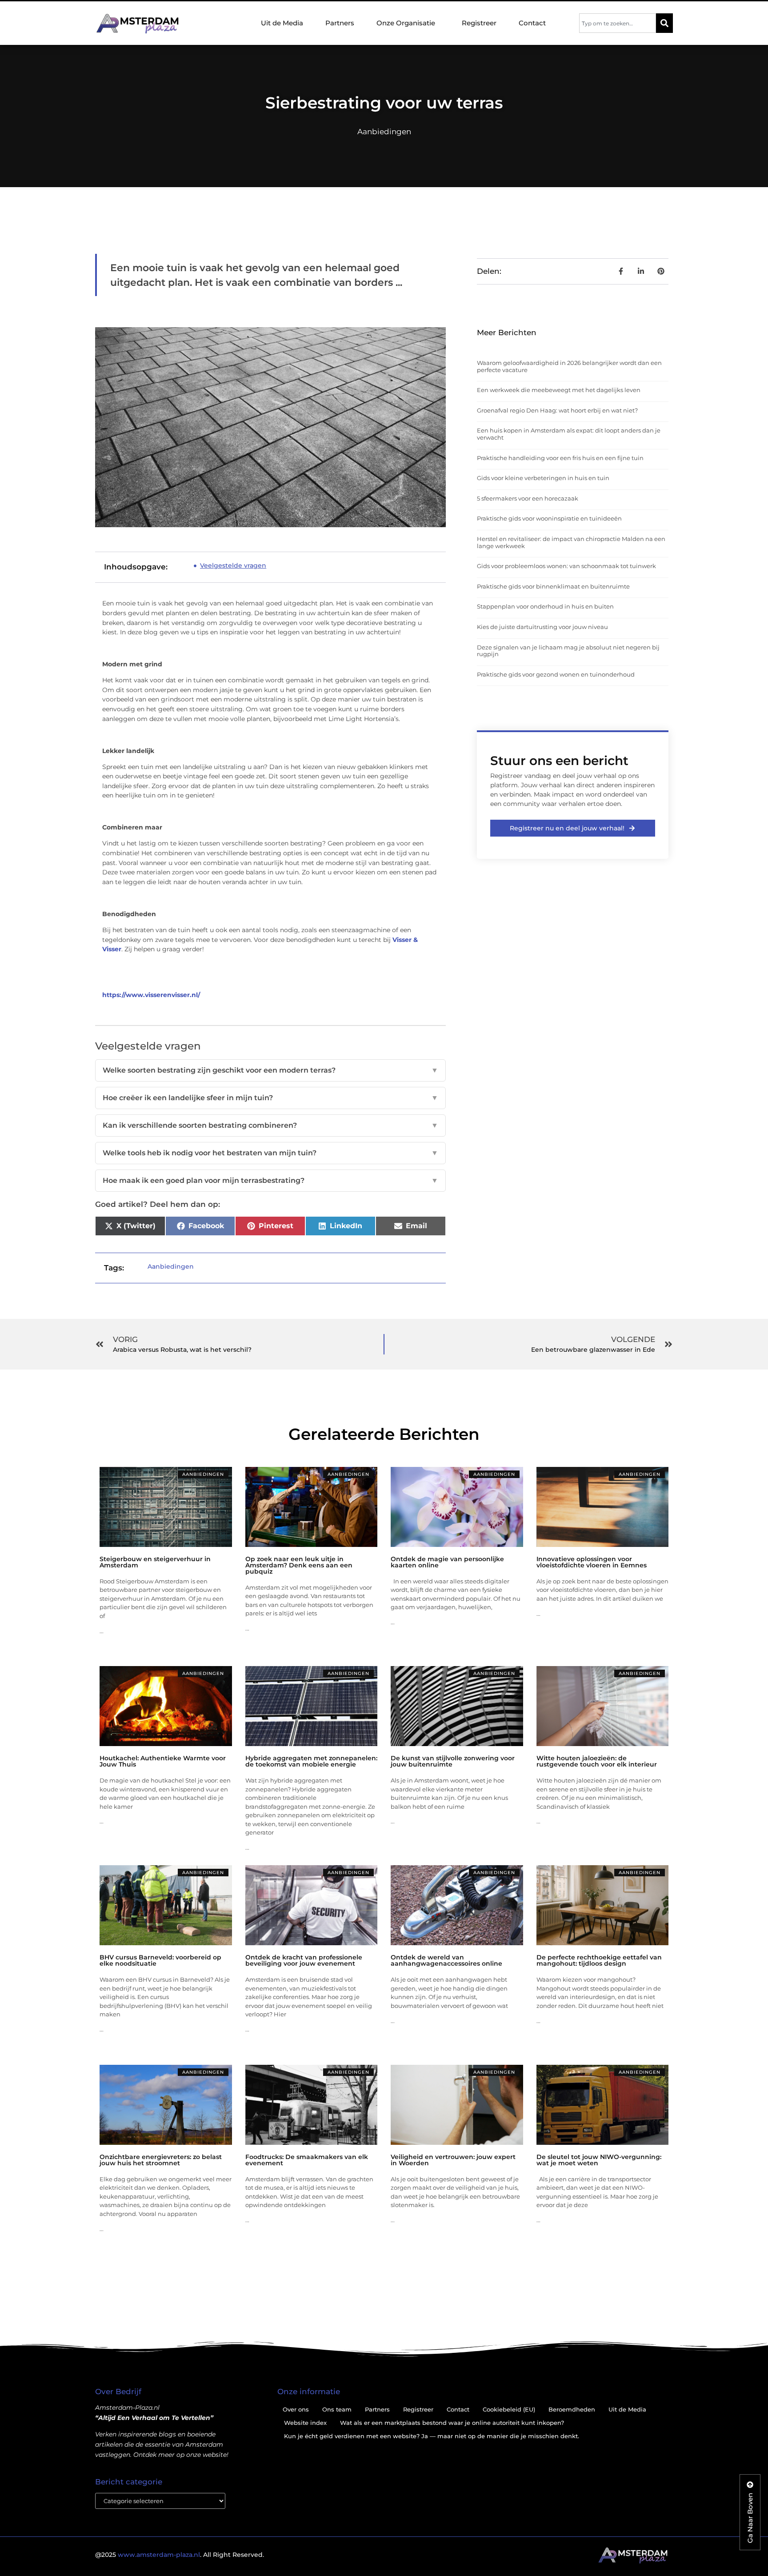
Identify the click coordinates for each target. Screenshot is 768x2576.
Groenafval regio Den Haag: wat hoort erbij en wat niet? (557, 410)
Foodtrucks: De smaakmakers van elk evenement (307, 2160)
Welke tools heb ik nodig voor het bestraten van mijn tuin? (270, 1153)
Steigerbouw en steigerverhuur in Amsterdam (155, 1562)
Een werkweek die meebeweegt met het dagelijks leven (559, 390)
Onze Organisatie (406, 23)
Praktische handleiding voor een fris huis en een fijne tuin (560, 458)
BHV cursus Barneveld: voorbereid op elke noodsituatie (160, 1960)
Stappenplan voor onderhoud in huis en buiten (545, 606)
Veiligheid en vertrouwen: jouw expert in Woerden (453, 2160)
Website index (305, 2423)
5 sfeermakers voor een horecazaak (528, 498)
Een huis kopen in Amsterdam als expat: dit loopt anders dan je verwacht (569, 434)
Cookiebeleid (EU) (509, 2409)
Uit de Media (282, 23)
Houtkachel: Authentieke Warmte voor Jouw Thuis (163, 1761)
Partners (340, 23)
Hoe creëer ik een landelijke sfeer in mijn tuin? (270, 1098)
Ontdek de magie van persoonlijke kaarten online (447, 1562)
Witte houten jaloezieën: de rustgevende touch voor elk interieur (597, 1761)
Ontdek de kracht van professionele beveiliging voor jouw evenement (304, 1960)
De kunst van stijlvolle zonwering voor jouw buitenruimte (453, 1761)
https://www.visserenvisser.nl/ (151, 995)
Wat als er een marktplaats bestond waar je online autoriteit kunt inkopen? (452, 2423)
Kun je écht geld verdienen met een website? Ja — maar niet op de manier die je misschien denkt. (432, 2436)
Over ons (296, 2409)
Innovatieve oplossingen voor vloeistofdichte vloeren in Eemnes (592, 1562)
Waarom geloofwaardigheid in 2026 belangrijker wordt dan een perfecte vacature (569, 366)
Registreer (479, 23)
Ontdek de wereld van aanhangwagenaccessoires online (446, 1960)
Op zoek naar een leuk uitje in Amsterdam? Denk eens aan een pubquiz (299, 1565)
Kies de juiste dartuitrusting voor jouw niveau (542, 627)
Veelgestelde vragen (233, 565)
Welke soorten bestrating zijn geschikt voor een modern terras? (270, 1070)
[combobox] (618, 23)
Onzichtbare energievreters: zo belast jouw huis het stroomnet (161, 2160)
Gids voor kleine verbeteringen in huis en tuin (543, 478)
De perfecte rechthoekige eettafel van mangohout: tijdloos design (599, 1960)
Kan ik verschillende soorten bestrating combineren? (270, 1125)
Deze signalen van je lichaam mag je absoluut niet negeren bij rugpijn (568, 651)
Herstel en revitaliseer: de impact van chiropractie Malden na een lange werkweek (571, 542)
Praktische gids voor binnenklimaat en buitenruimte (553, 586)
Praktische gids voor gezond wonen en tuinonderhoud (556, 674)
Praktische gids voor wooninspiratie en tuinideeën (549, 518)
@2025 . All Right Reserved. (180, 2555)
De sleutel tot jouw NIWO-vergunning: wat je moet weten (599, 2160)
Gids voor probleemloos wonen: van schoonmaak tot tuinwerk (566, 566)
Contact (532, 23)
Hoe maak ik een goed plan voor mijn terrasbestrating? (270, 1180)
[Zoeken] (664, 23)
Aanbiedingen (384, 132)
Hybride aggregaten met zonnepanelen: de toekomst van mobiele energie (311, 1761)
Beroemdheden (572, 2409)
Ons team (337, 2409)
